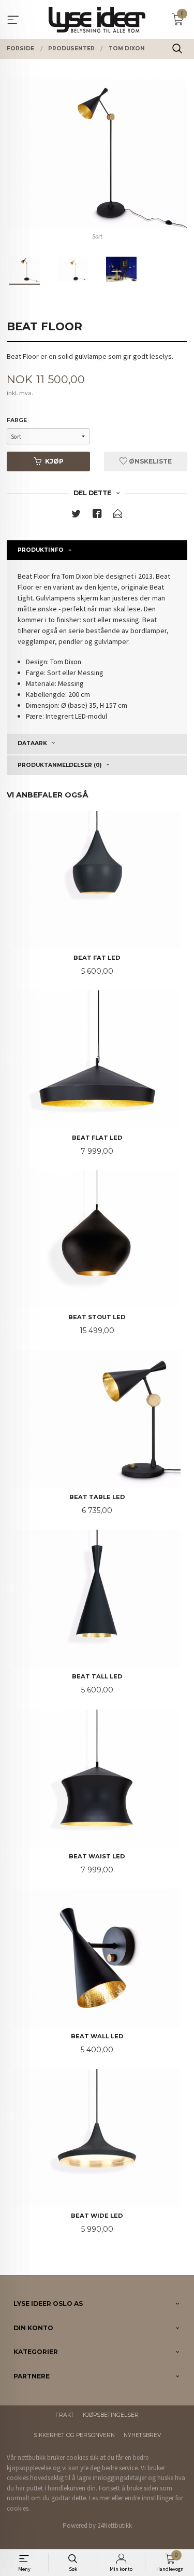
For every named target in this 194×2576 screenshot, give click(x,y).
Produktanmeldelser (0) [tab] (59, 765)
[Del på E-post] (118, 516)
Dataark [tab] (32, 743)
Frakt (65, 2415)
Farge (17, 420)
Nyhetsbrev (142, 2435)
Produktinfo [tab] (41, 550)
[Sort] (97, 153)
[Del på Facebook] (97, 516)
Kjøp (54, 461)
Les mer (100, 2498)
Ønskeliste (150, 461)
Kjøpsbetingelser (111, 2415)
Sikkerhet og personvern (74, 2435)
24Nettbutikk (115, 2525)
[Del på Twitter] (76, 516)
